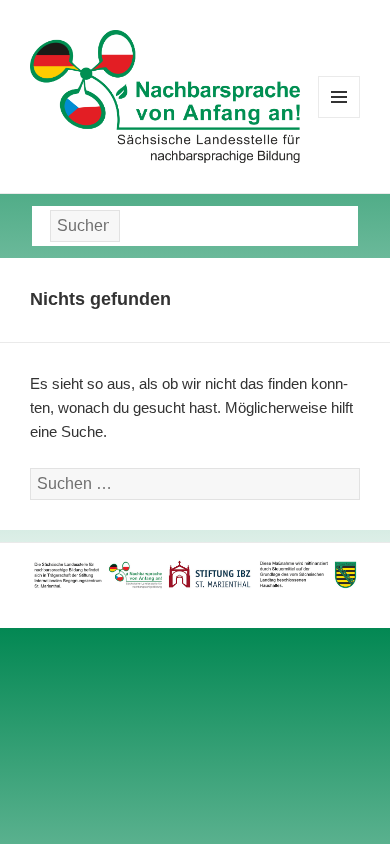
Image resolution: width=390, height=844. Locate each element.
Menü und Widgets (339, 117)
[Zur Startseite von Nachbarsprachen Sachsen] (165, 95)
